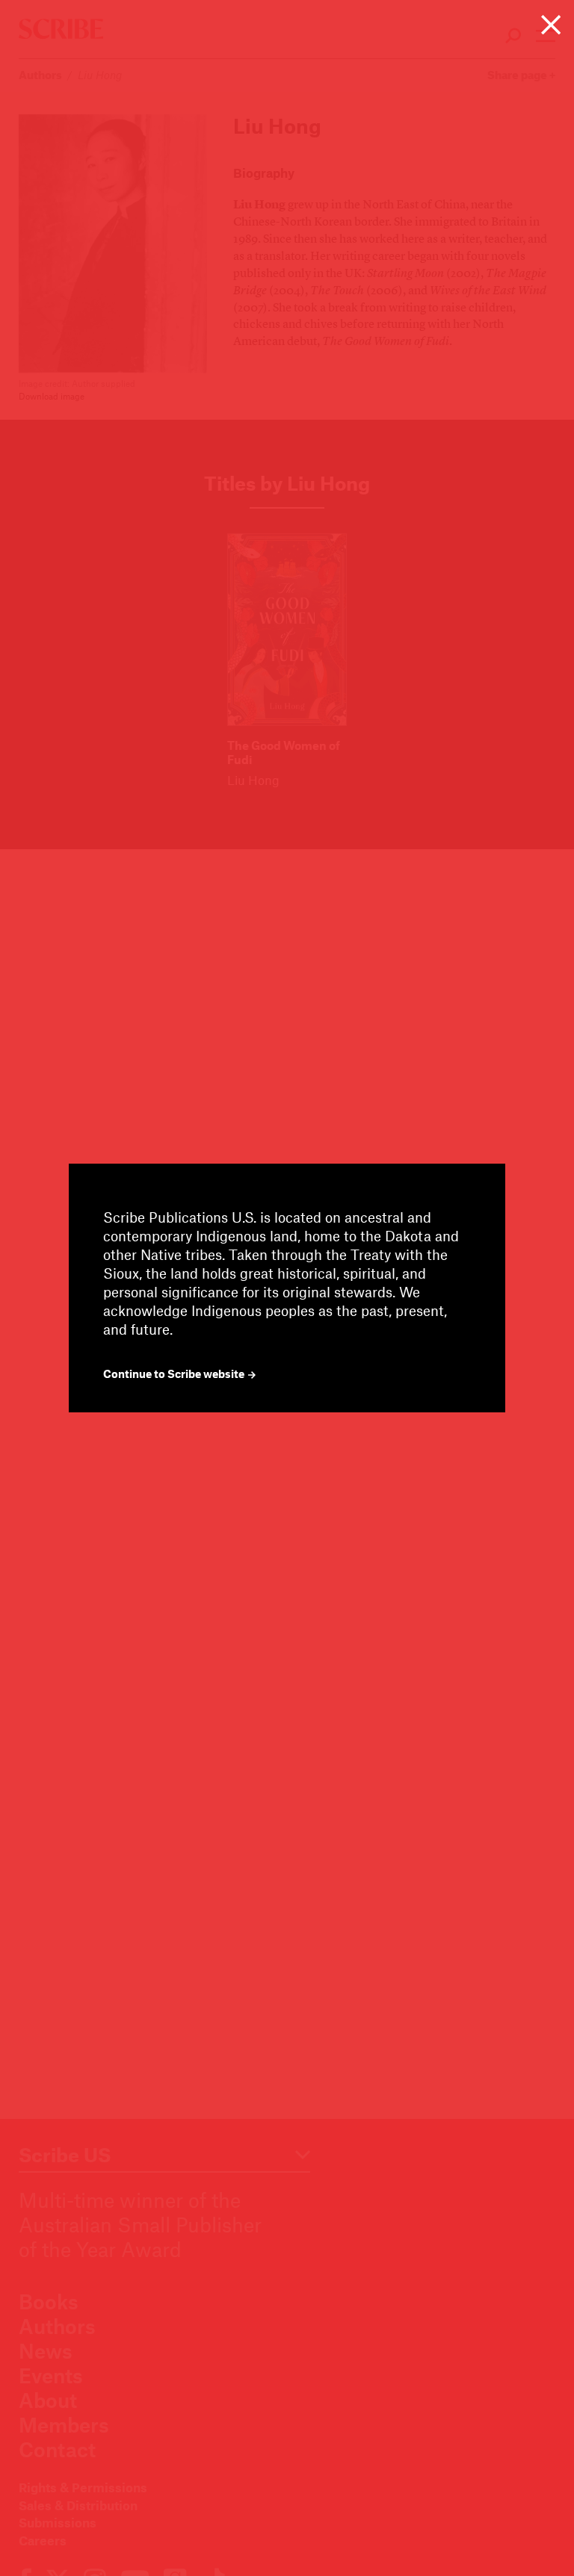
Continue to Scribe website (175, 1374)
